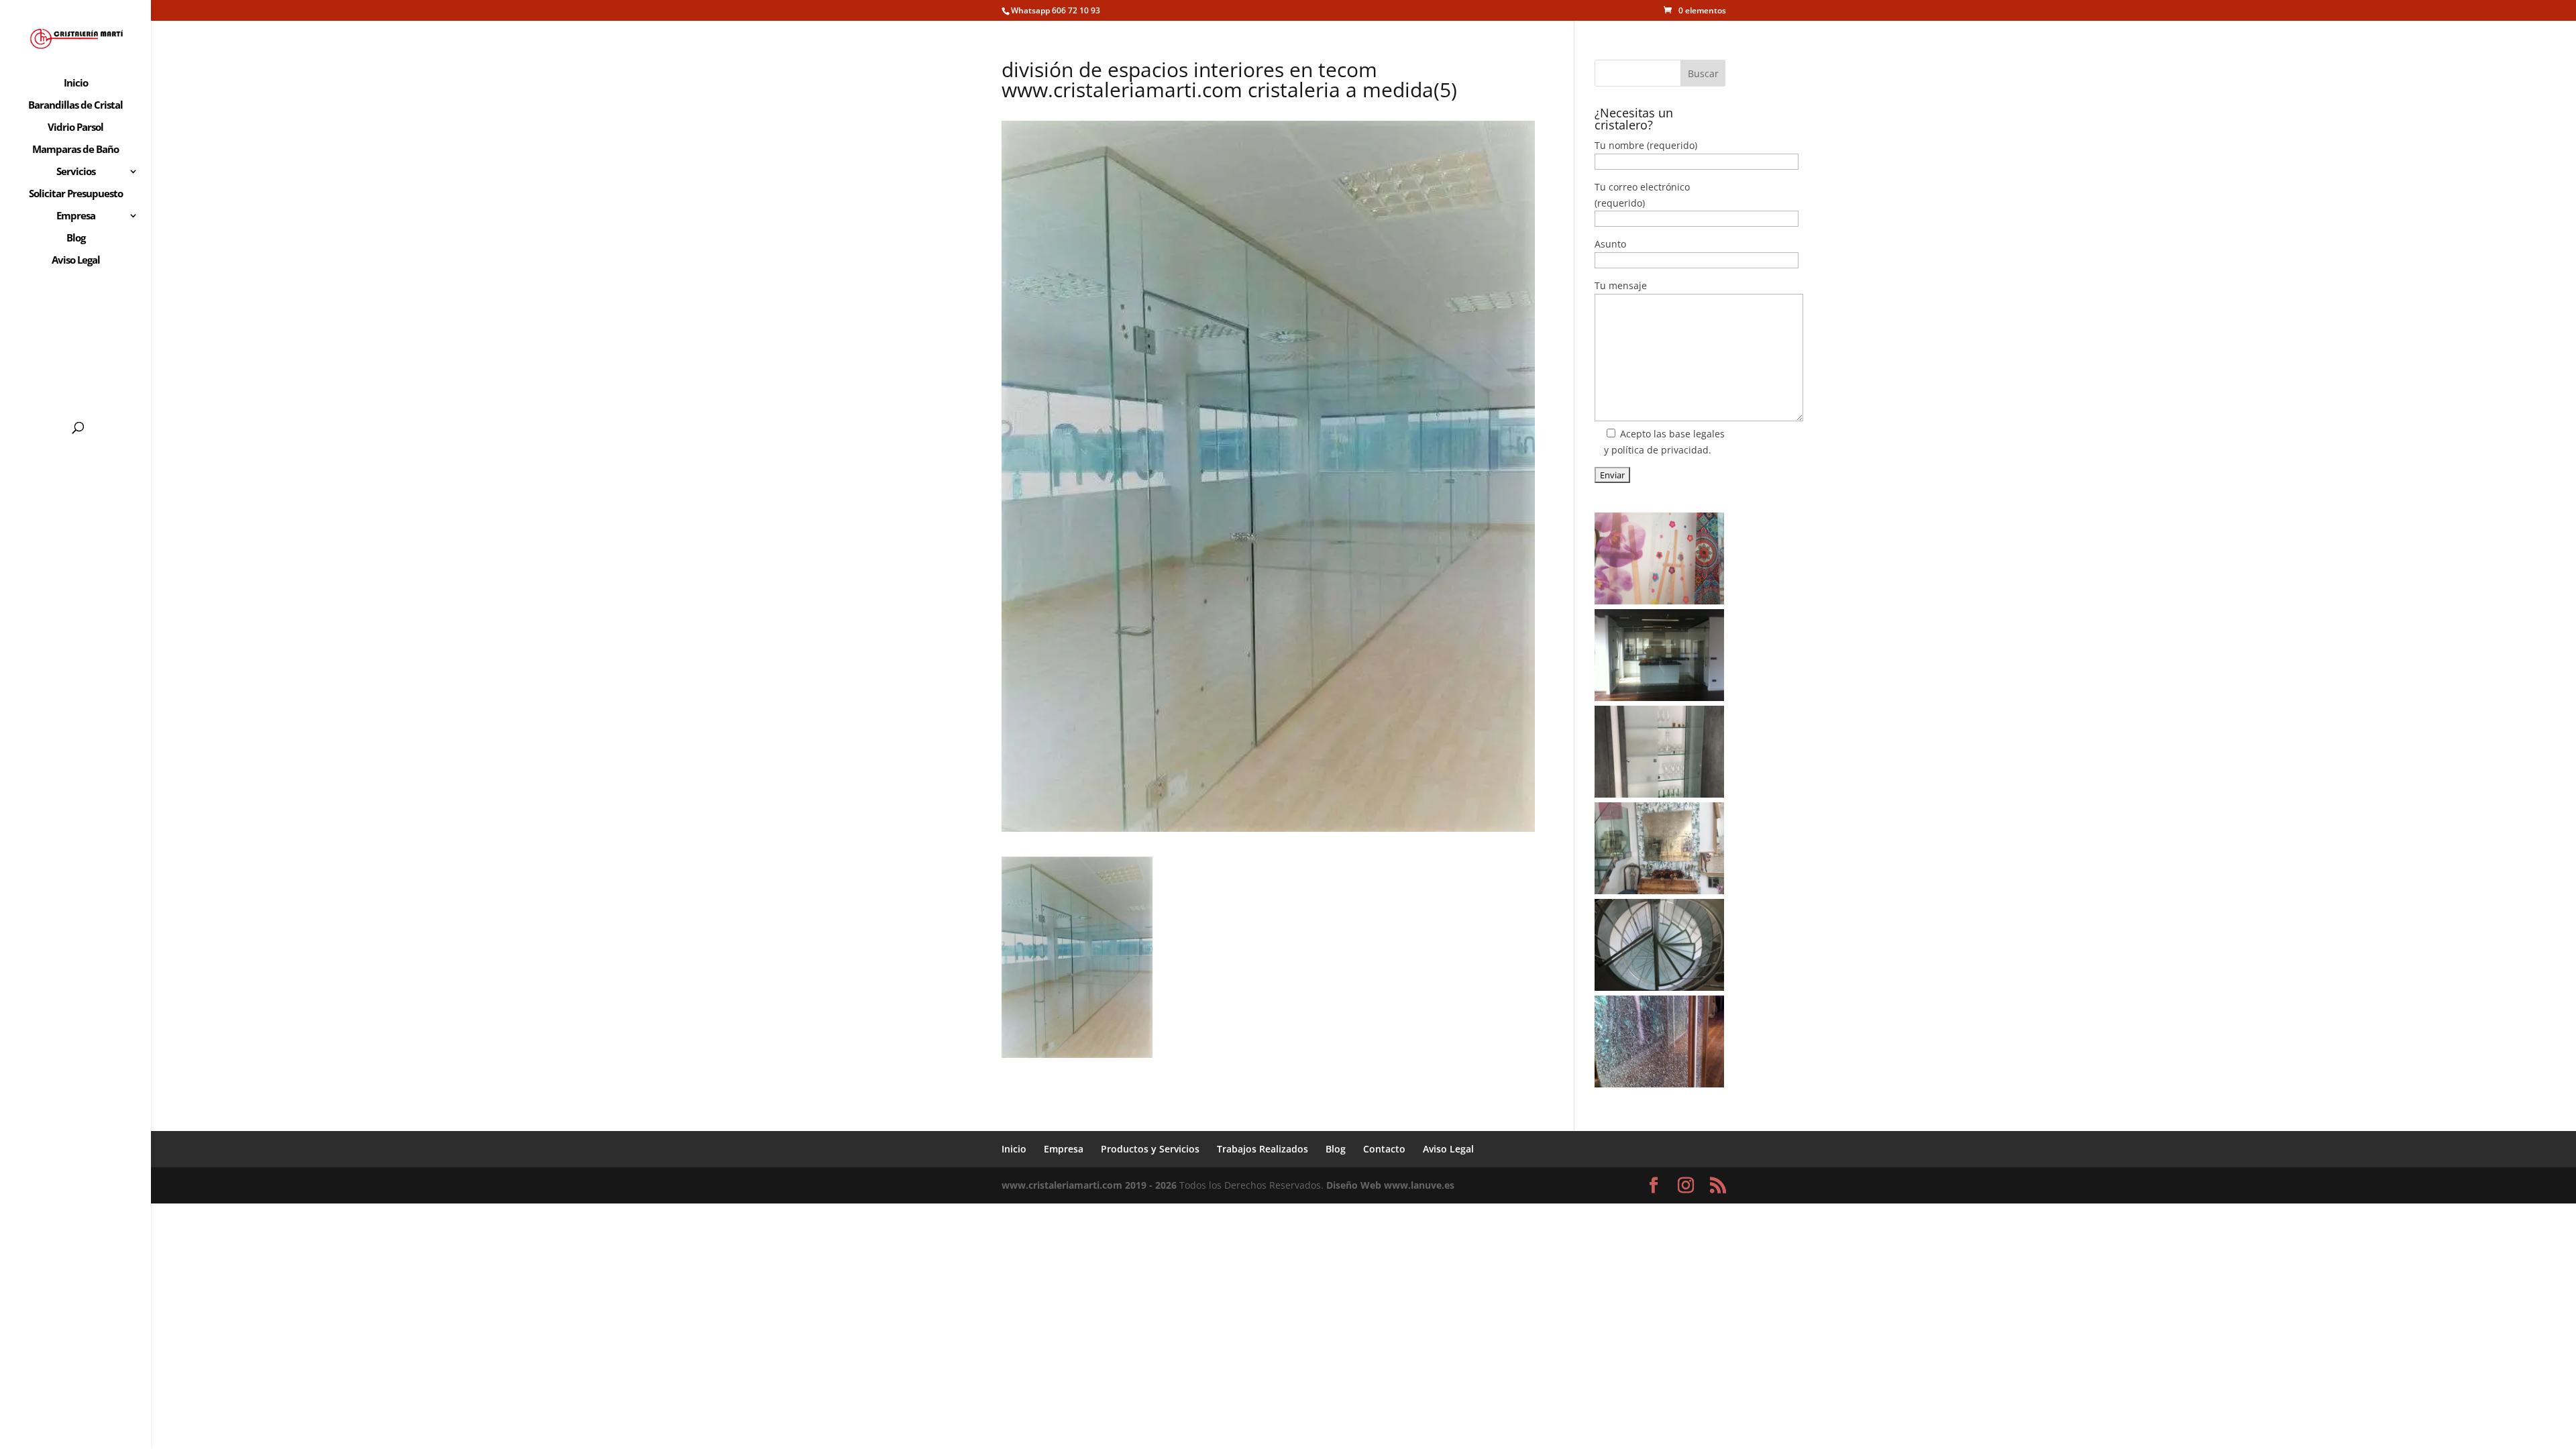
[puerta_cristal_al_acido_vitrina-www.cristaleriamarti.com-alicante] (1659, 752)
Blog (76, 238)
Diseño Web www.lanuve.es (1390, 1185)
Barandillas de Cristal (75, 106)
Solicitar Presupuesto (76, 194)
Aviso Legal (76, 261)
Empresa (76, 216)
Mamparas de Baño (75, 150)
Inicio (76, 84)
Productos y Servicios (1150, 1149)
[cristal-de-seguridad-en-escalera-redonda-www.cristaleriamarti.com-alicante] (1659, 945)
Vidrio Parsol (75, 128)
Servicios (76, 172)
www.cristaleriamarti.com (1062, 1185)
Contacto (1384, 1149)
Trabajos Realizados (1263, 1149)
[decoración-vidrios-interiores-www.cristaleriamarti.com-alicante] (1659, 848)
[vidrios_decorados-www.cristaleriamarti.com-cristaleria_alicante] (1659, 558)
